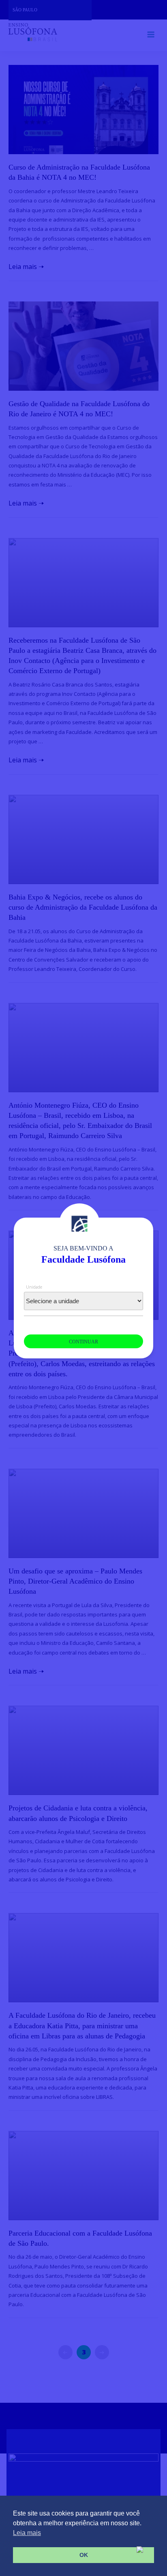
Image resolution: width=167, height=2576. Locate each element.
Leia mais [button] (27, 2533)
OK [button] (84, 2555)
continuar (83, 1342)
